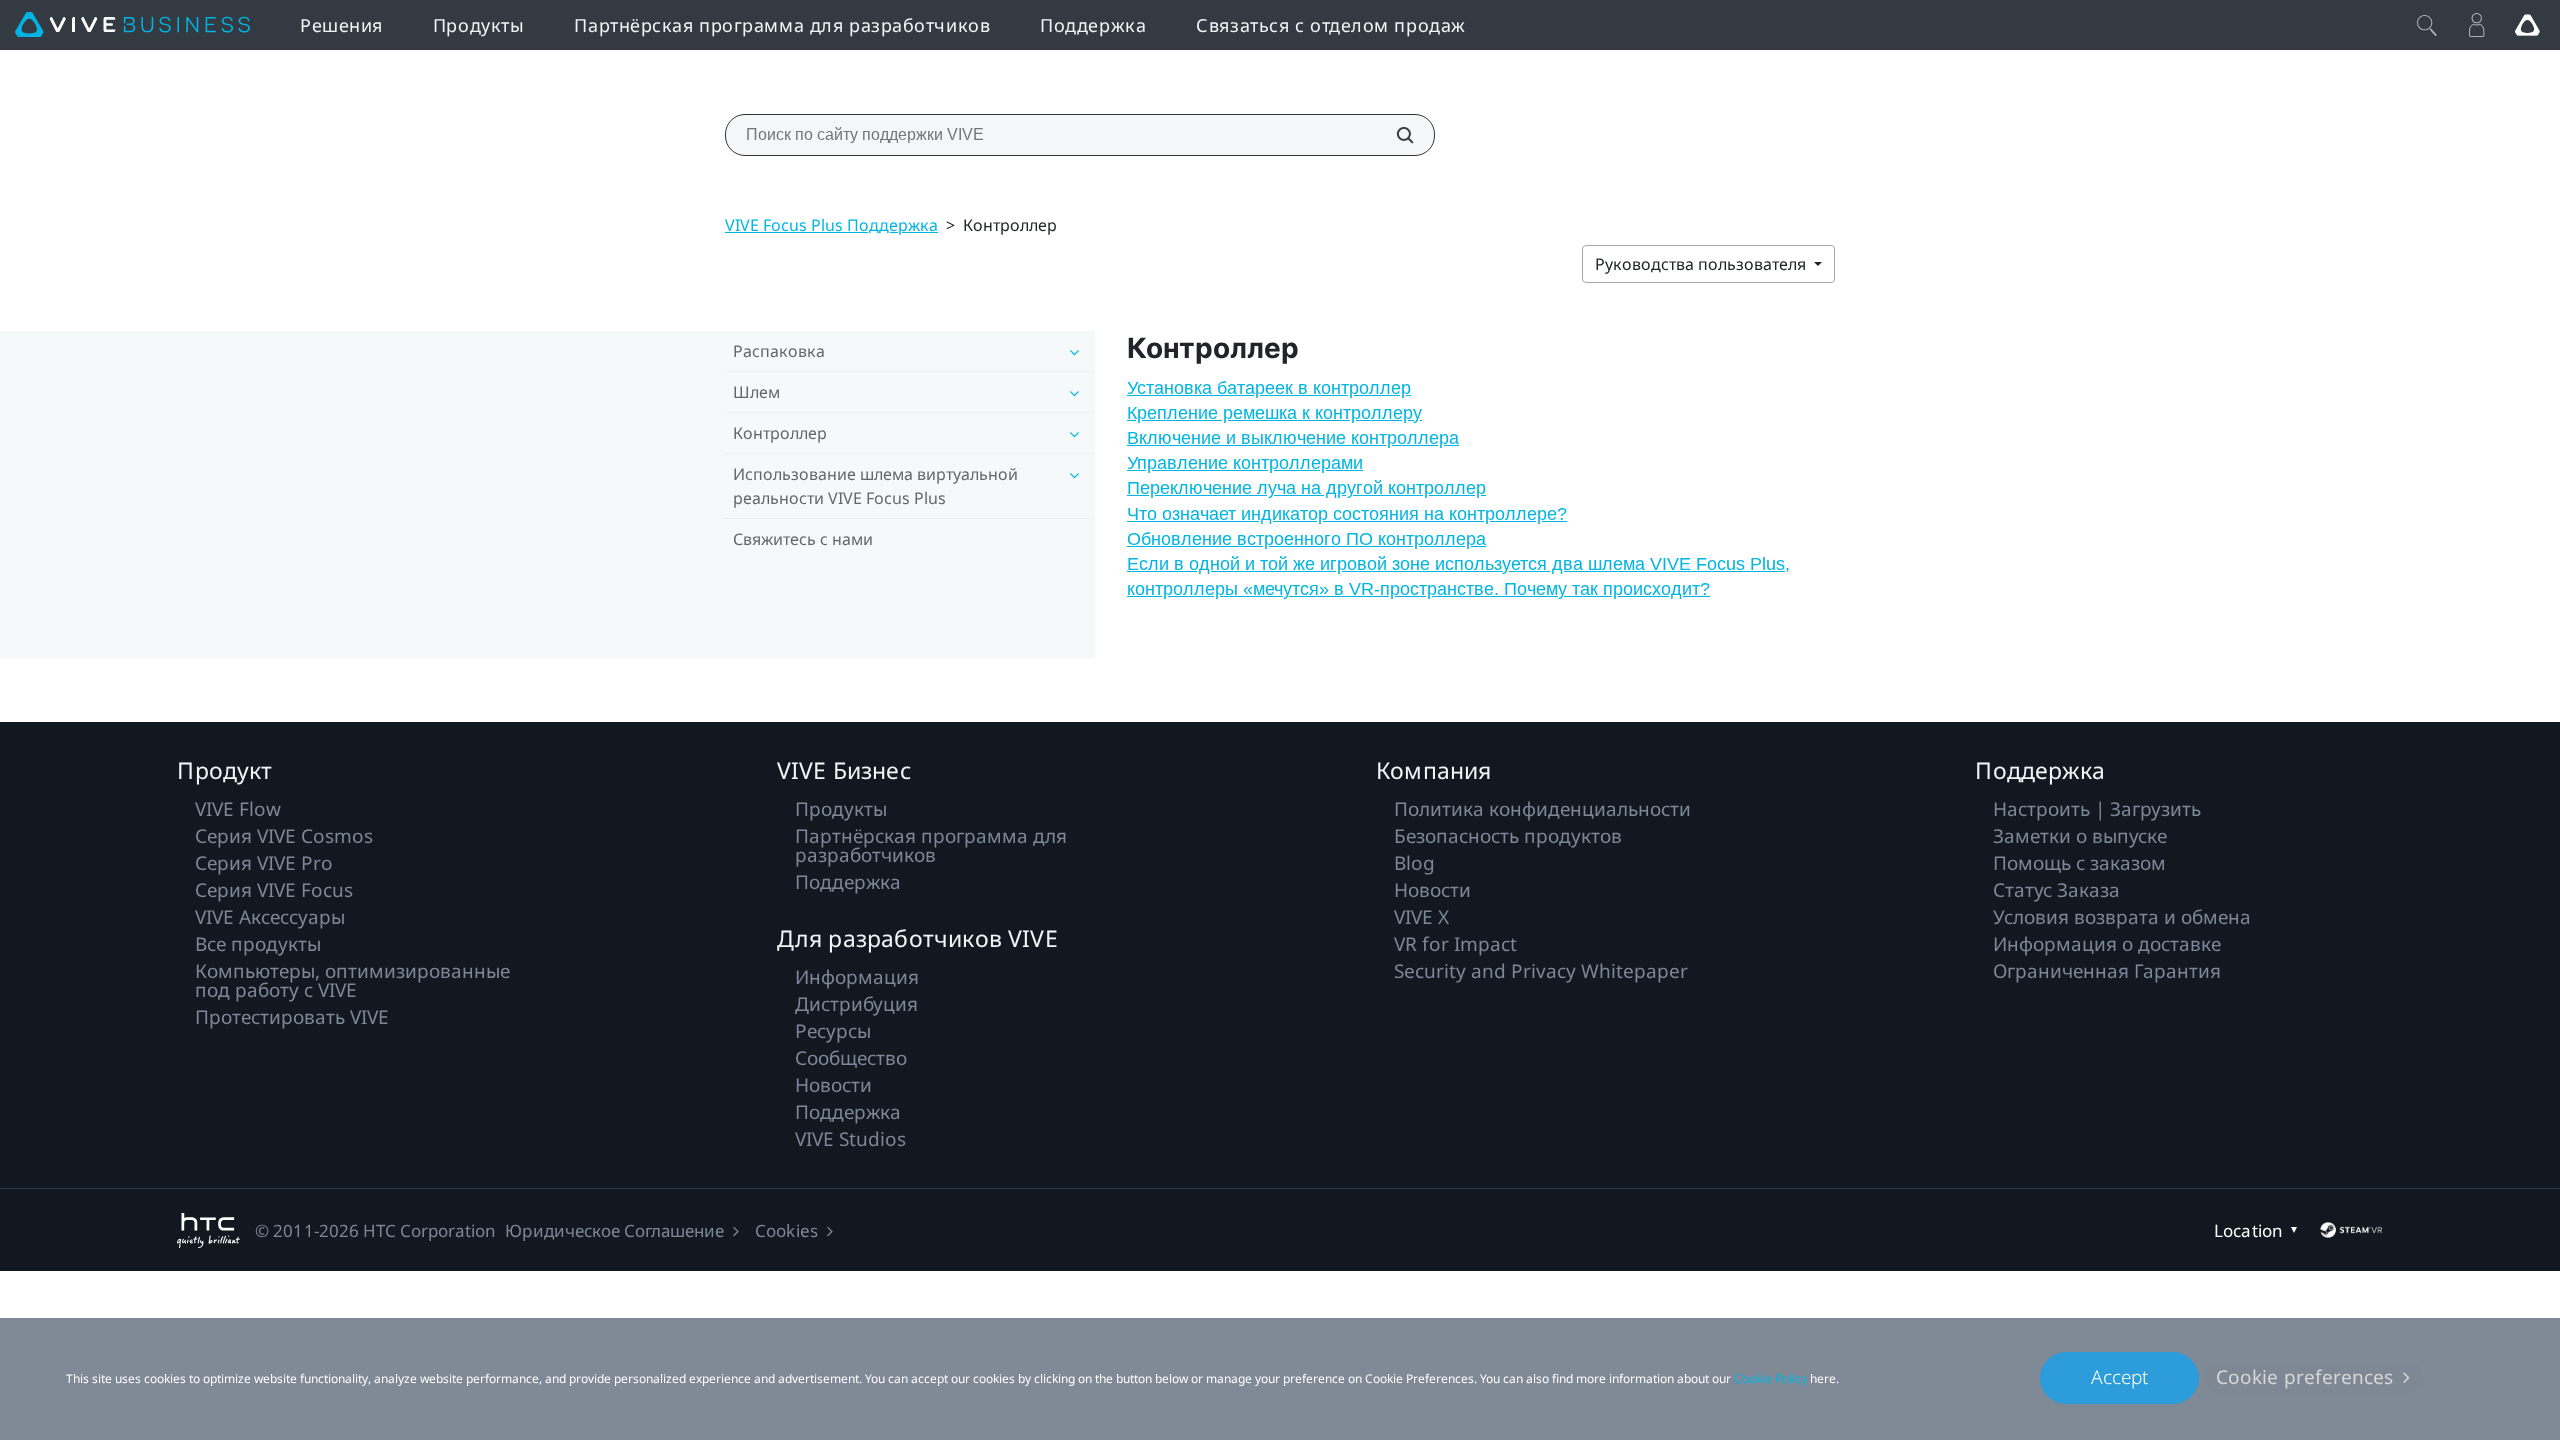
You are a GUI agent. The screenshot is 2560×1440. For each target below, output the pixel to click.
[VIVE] (132, 25)
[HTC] (208, 1230)
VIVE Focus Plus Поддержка (831, 225)
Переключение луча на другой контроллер (1306, 488)
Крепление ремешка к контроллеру (1274, 413)
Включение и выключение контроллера (1293, 438)
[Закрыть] (2427, 25)
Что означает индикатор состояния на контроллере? (1347, 514)
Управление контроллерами (1245, 463)
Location (2248, 1230)
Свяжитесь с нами (803, 539)
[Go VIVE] (2527, 25)
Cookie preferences (2304, 1377)
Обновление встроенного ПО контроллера (1306, 539)
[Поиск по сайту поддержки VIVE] (1394, 135)
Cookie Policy (1770, 1378)
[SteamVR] (2351, 1230)
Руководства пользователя (1702, 264)
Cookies (786, 1230)
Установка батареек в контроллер (1269, 388)
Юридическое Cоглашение (614, 1230)
